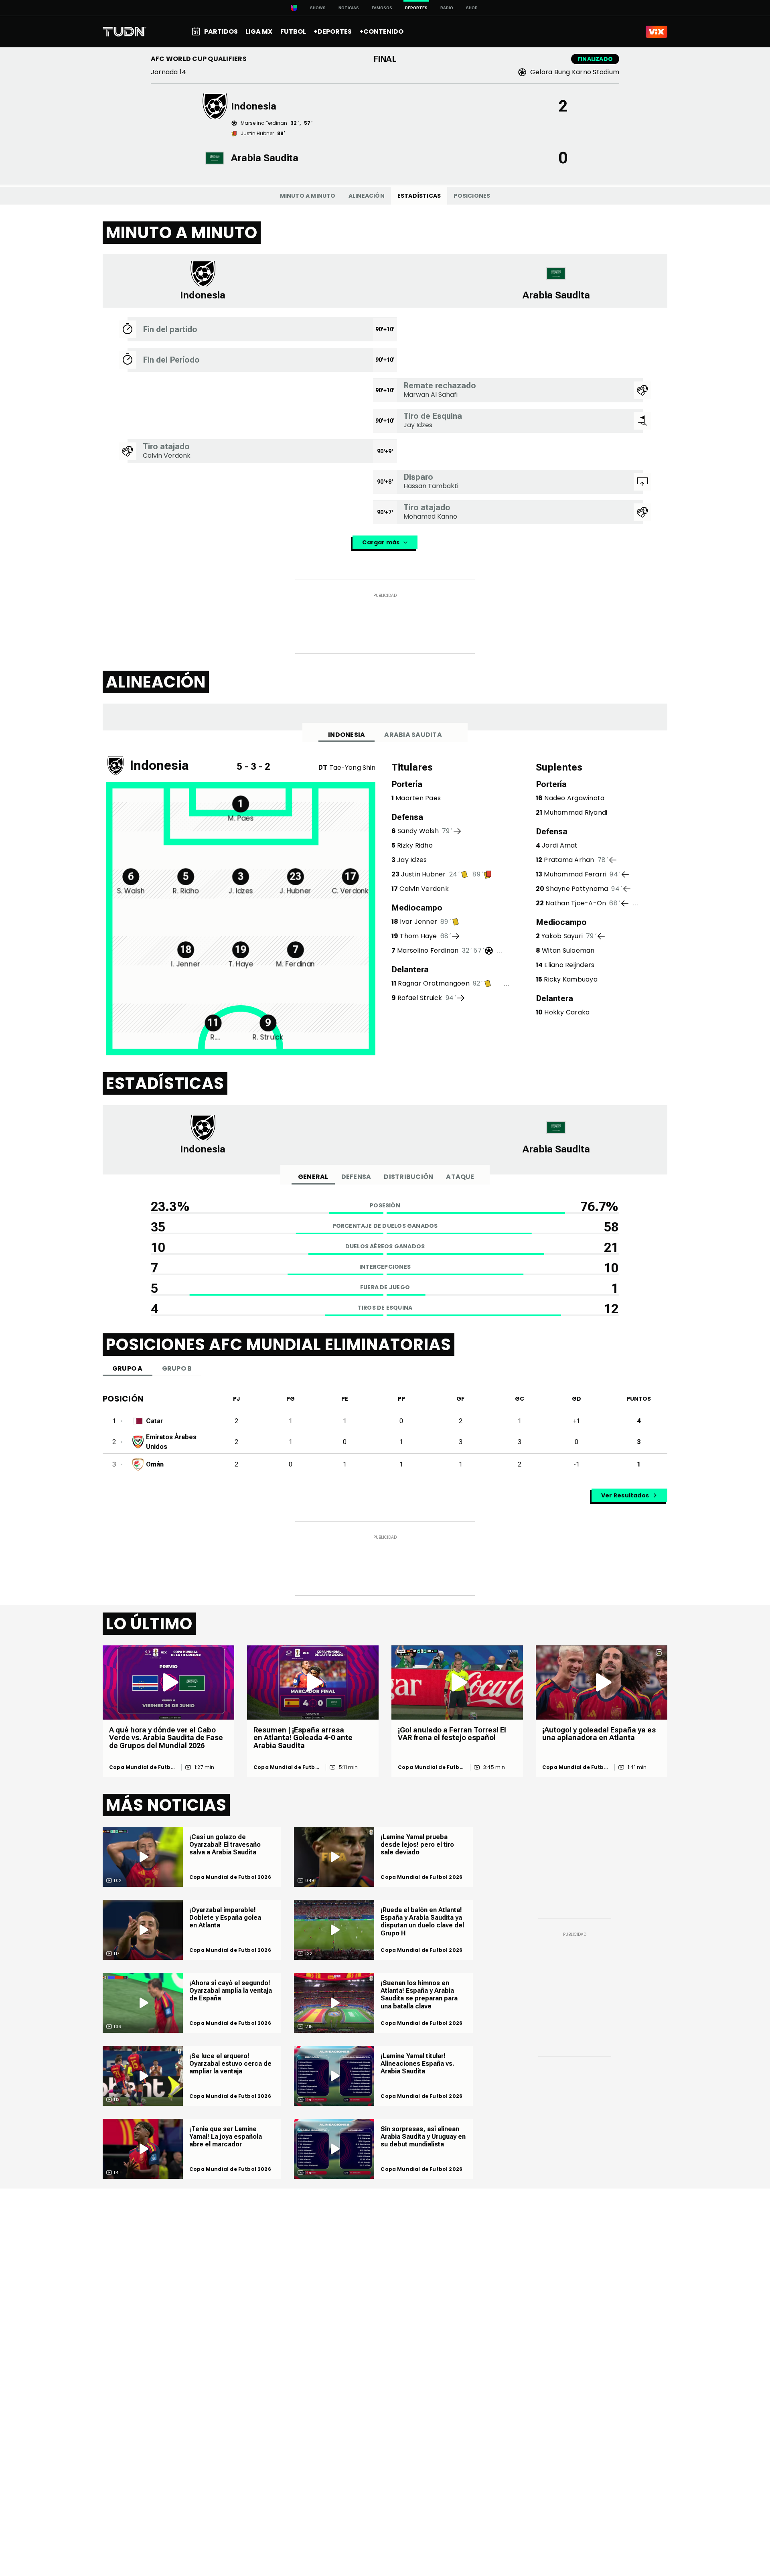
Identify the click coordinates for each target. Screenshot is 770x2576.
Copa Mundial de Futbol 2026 (143, 1767)
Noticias (349, 8)
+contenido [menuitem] (381, 31)
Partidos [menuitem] (221, 31)
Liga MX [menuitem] (259, 31)
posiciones (472, 196)
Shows (318, 8)
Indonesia (346, 735)
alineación (367, 196)
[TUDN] (125, 32)
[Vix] (657, 32)
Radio (447, 8)
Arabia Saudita (413, 735)
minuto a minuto (308, 196)
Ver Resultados (625, 1495)
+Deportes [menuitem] (333, 31)
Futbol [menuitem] (293, 31)
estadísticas (419, 196)
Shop (472, 8)
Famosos (382, 8)
